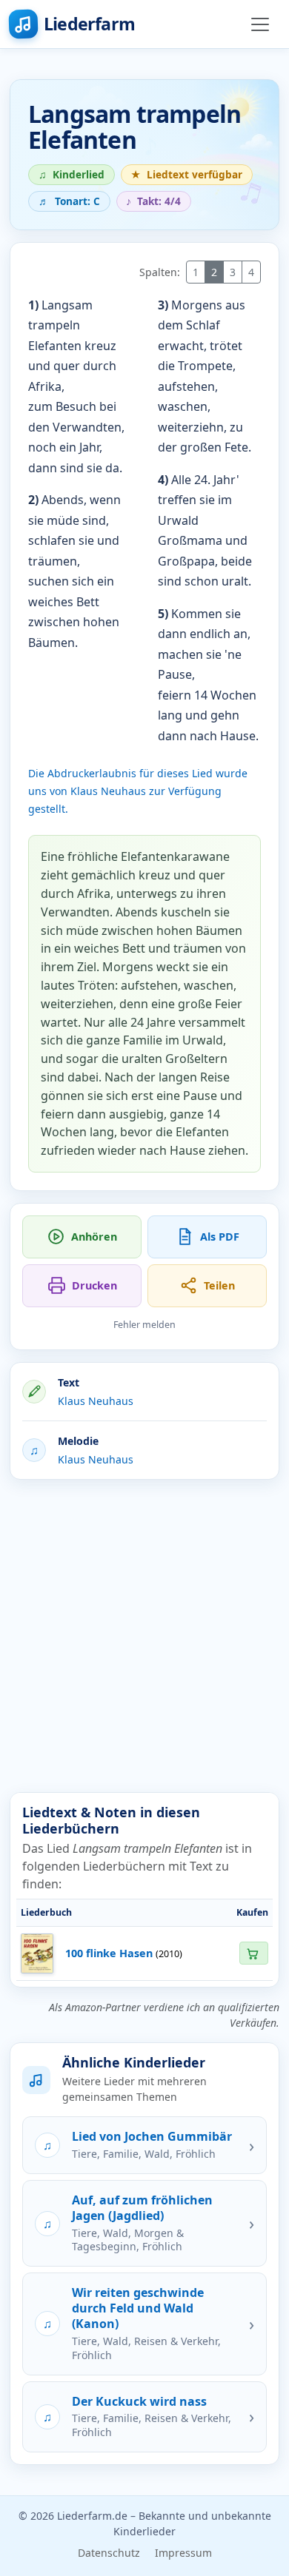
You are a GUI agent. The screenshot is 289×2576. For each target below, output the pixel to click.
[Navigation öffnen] (260, 24)
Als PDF (220, 1237)
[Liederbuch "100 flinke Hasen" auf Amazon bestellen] (253, 1953)
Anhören (94, 1237)
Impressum (183, 2553)
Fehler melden (144, 1325)
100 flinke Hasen (109, 1953)
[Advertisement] (144, 1636)
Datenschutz (109, 2553)
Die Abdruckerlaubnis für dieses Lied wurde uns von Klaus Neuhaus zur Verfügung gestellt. (138, 791)
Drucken (94, 1285)
